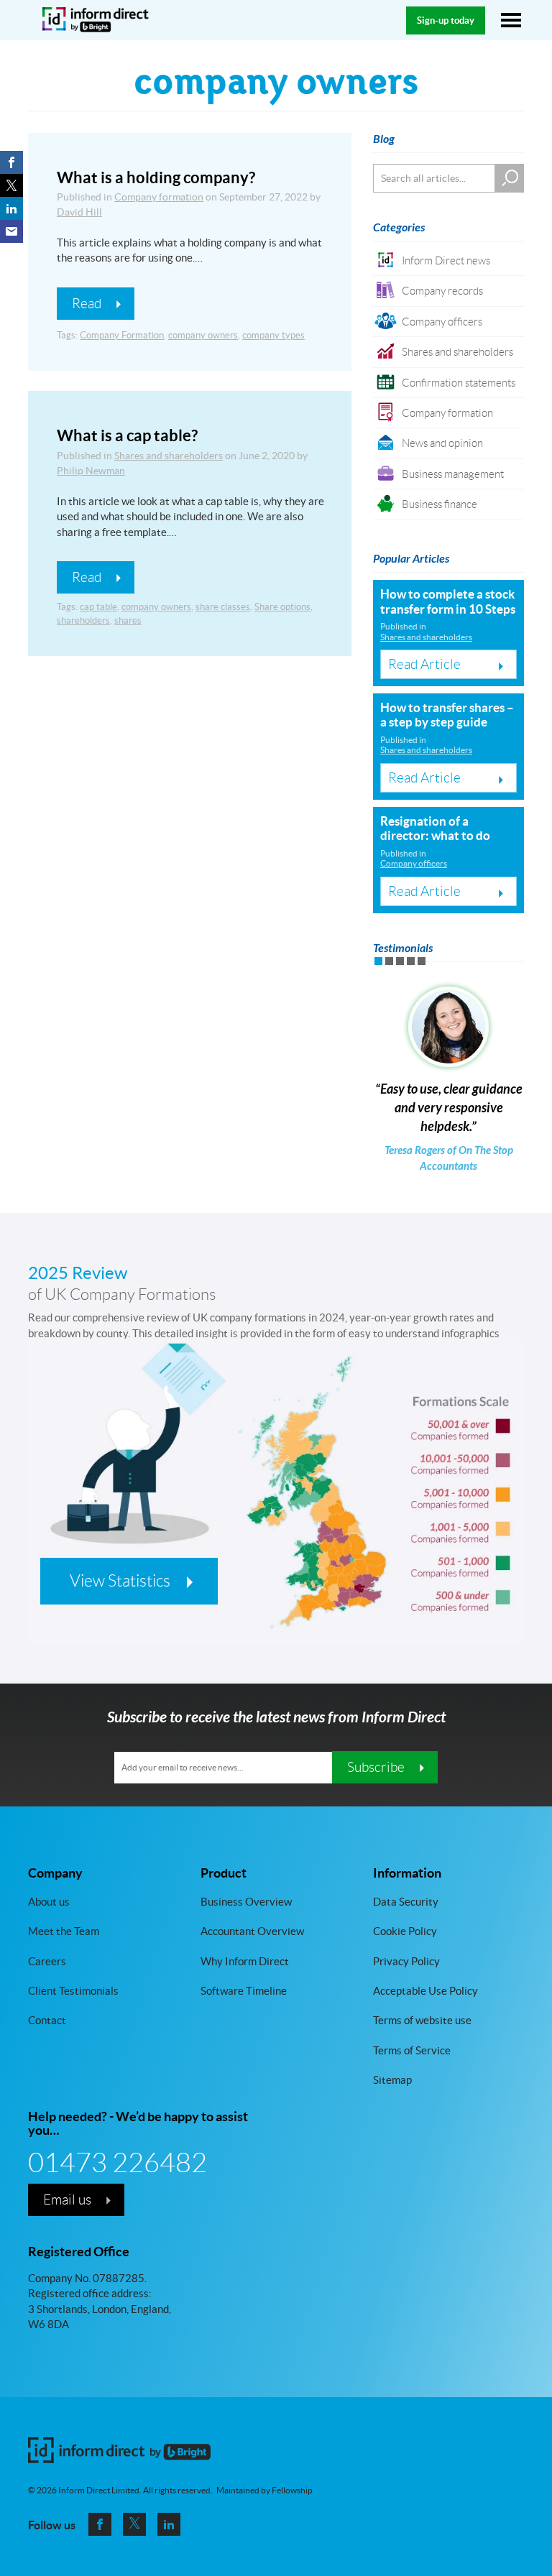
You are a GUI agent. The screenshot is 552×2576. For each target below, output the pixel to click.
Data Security (406, 1901)
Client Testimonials (73, 1991)
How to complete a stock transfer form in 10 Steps (448, 601)
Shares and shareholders (169, 456)
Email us (67, 2199)
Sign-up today (446, 20)
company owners (203, 335)
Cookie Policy (405, 1931)
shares (128, 620)
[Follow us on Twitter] (134, 2524)
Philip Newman (91, 471)
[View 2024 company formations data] (276, 1516)
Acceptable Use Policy (425, 1991)
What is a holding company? (156, 177)
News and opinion (442, 443)
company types (273, 335)
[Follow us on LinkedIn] (169, 2524)
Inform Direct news (446, 260)
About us (49, 1901)
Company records (442, 291)
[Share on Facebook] (11, 162)
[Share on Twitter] (11, 185)
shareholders (83, 620)
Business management (453, 474)
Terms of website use (422, 2020)
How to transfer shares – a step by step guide (447, 715)
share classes (223, 607)
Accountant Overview (252, 1931)
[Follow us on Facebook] (100, 2524)
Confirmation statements (459, 383)
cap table (98, 607)
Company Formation (122, 335)
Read (87, 303)
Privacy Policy (406, 1961)
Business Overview (246, 1901)
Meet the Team (64, 1931)
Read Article (424, 664)
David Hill (79, 212)
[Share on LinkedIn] (11, 208)
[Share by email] (11, 231)
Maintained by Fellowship (264, 2490)
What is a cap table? (127, 435)
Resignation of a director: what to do (435, 828)
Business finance (440, 504)
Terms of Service (412, 2050)
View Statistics (120, 1581)
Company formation (159, 197)
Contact (47, 2020)
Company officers (442, 322)
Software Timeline (244, 1991)
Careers (47, 1961)
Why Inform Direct (245, 1961)
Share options (282, 607)
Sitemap (392, 2080)
